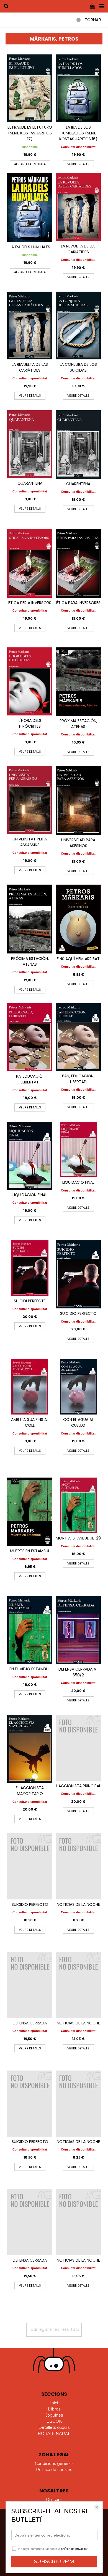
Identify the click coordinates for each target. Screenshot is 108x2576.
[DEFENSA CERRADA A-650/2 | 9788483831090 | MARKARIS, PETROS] (78, 1630)
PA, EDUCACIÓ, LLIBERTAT (30, 1079)
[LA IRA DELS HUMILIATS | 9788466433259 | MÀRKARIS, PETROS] (30, 207)
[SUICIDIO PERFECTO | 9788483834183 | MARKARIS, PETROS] (78, 1274)
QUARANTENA (30, 483)
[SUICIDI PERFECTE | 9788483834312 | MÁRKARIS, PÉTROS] (30, 1268)
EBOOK (54, 2421)
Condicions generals (54, 2464)
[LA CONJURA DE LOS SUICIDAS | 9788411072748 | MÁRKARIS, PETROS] (78, 326)
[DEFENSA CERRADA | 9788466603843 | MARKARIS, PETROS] (30, 1985)
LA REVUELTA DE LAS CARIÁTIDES (30, 367)
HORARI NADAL (54, 2434)
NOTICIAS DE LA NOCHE (78, 1904)
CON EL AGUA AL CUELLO (78, 1422)
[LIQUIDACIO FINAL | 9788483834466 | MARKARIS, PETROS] (78, 1150)
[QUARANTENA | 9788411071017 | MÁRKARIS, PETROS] (30, 444)
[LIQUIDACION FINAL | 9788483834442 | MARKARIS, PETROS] (30, 1156)
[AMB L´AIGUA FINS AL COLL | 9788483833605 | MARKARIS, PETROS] (30, 1387)
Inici (54, 2403)
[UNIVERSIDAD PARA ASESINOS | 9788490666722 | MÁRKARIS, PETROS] (78, 800)
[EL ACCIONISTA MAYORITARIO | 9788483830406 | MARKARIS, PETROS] (30, 1749)
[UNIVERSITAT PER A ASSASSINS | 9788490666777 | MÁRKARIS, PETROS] (30, 800)
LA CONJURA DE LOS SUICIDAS (78, 367)
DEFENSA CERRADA (30, 2023)
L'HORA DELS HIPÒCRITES (30, 723)
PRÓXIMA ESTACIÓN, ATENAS (78, 724)
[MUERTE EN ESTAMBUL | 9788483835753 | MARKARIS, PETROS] (30, 1512)
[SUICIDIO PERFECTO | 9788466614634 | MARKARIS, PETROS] (30, 1866)
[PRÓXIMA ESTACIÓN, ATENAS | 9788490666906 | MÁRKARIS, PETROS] (78, 682)
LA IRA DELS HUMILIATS (30, 247)
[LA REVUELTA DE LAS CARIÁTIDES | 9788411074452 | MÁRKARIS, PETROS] (30, 326)
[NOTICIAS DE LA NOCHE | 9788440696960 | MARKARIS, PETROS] (78, 1985)
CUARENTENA (78, 484)
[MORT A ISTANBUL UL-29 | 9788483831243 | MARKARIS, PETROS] (78, 1505)
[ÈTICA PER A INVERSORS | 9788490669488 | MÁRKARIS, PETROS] (30, 563)
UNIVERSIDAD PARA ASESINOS (78, 843)
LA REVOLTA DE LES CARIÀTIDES (78, 249)
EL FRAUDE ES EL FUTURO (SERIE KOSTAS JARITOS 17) (30, 133)
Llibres (54, 2409)
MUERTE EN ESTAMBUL (30, 1551)
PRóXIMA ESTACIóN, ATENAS (30, 961)
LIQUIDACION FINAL (30, 1195)
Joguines (54, 2415)
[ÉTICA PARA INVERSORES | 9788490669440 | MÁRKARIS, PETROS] (78, 563)
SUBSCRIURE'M (54, 2562)
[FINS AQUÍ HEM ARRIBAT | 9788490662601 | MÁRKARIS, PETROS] (78, 919)
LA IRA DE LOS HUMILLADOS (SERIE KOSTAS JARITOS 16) (78, 133)
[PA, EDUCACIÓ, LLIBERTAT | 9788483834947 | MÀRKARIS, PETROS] (30, 1037)
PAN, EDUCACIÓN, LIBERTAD (78, 1079)
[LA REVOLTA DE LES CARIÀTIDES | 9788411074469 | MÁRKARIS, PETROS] (78, 207)
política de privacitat (74, 2549)
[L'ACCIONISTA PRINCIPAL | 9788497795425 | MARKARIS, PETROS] (78, 1748)
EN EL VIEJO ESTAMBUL (30, 1669)
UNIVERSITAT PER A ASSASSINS (30, 842)
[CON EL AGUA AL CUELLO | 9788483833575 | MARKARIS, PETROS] (78, 1387)
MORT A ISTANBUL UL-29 (78, 1538)
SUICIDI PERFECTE (30, 1301)
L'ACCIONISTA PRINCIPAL (78, 1786)
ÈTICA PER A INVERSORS (30, 603)
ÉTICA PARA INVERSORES (78, 603)
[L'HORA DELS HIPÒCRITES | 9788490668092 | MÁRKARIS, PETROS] (30, 681)
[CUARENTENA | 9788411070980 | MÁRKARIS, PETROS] (78, 445)
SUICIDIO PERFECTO (78, 1313)
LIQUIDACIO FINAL (78, 1182)
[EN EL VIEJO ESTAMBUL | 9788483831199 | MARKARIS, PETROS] (30, 1630)
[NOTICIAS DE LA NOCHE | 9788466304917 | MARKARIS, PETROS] (78, 1866)
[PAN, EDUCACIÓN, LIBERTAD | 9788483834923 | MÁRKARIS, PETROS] (78, 1037)
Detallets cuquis (54, 2427)
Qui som (54, 2500)
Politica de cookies (54, 2470)
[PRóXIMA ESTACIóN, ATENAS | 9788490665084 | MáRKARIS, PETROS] (30, 919)
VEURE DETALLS (78, 164)
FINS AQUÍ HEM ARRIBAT (78, 959)
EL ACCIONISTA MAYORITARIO (30, 1791)
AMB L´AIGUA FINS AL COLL (30, 1422)
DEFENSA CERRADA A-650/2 (78, 1672)
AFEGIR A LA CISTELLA (30, 164)
